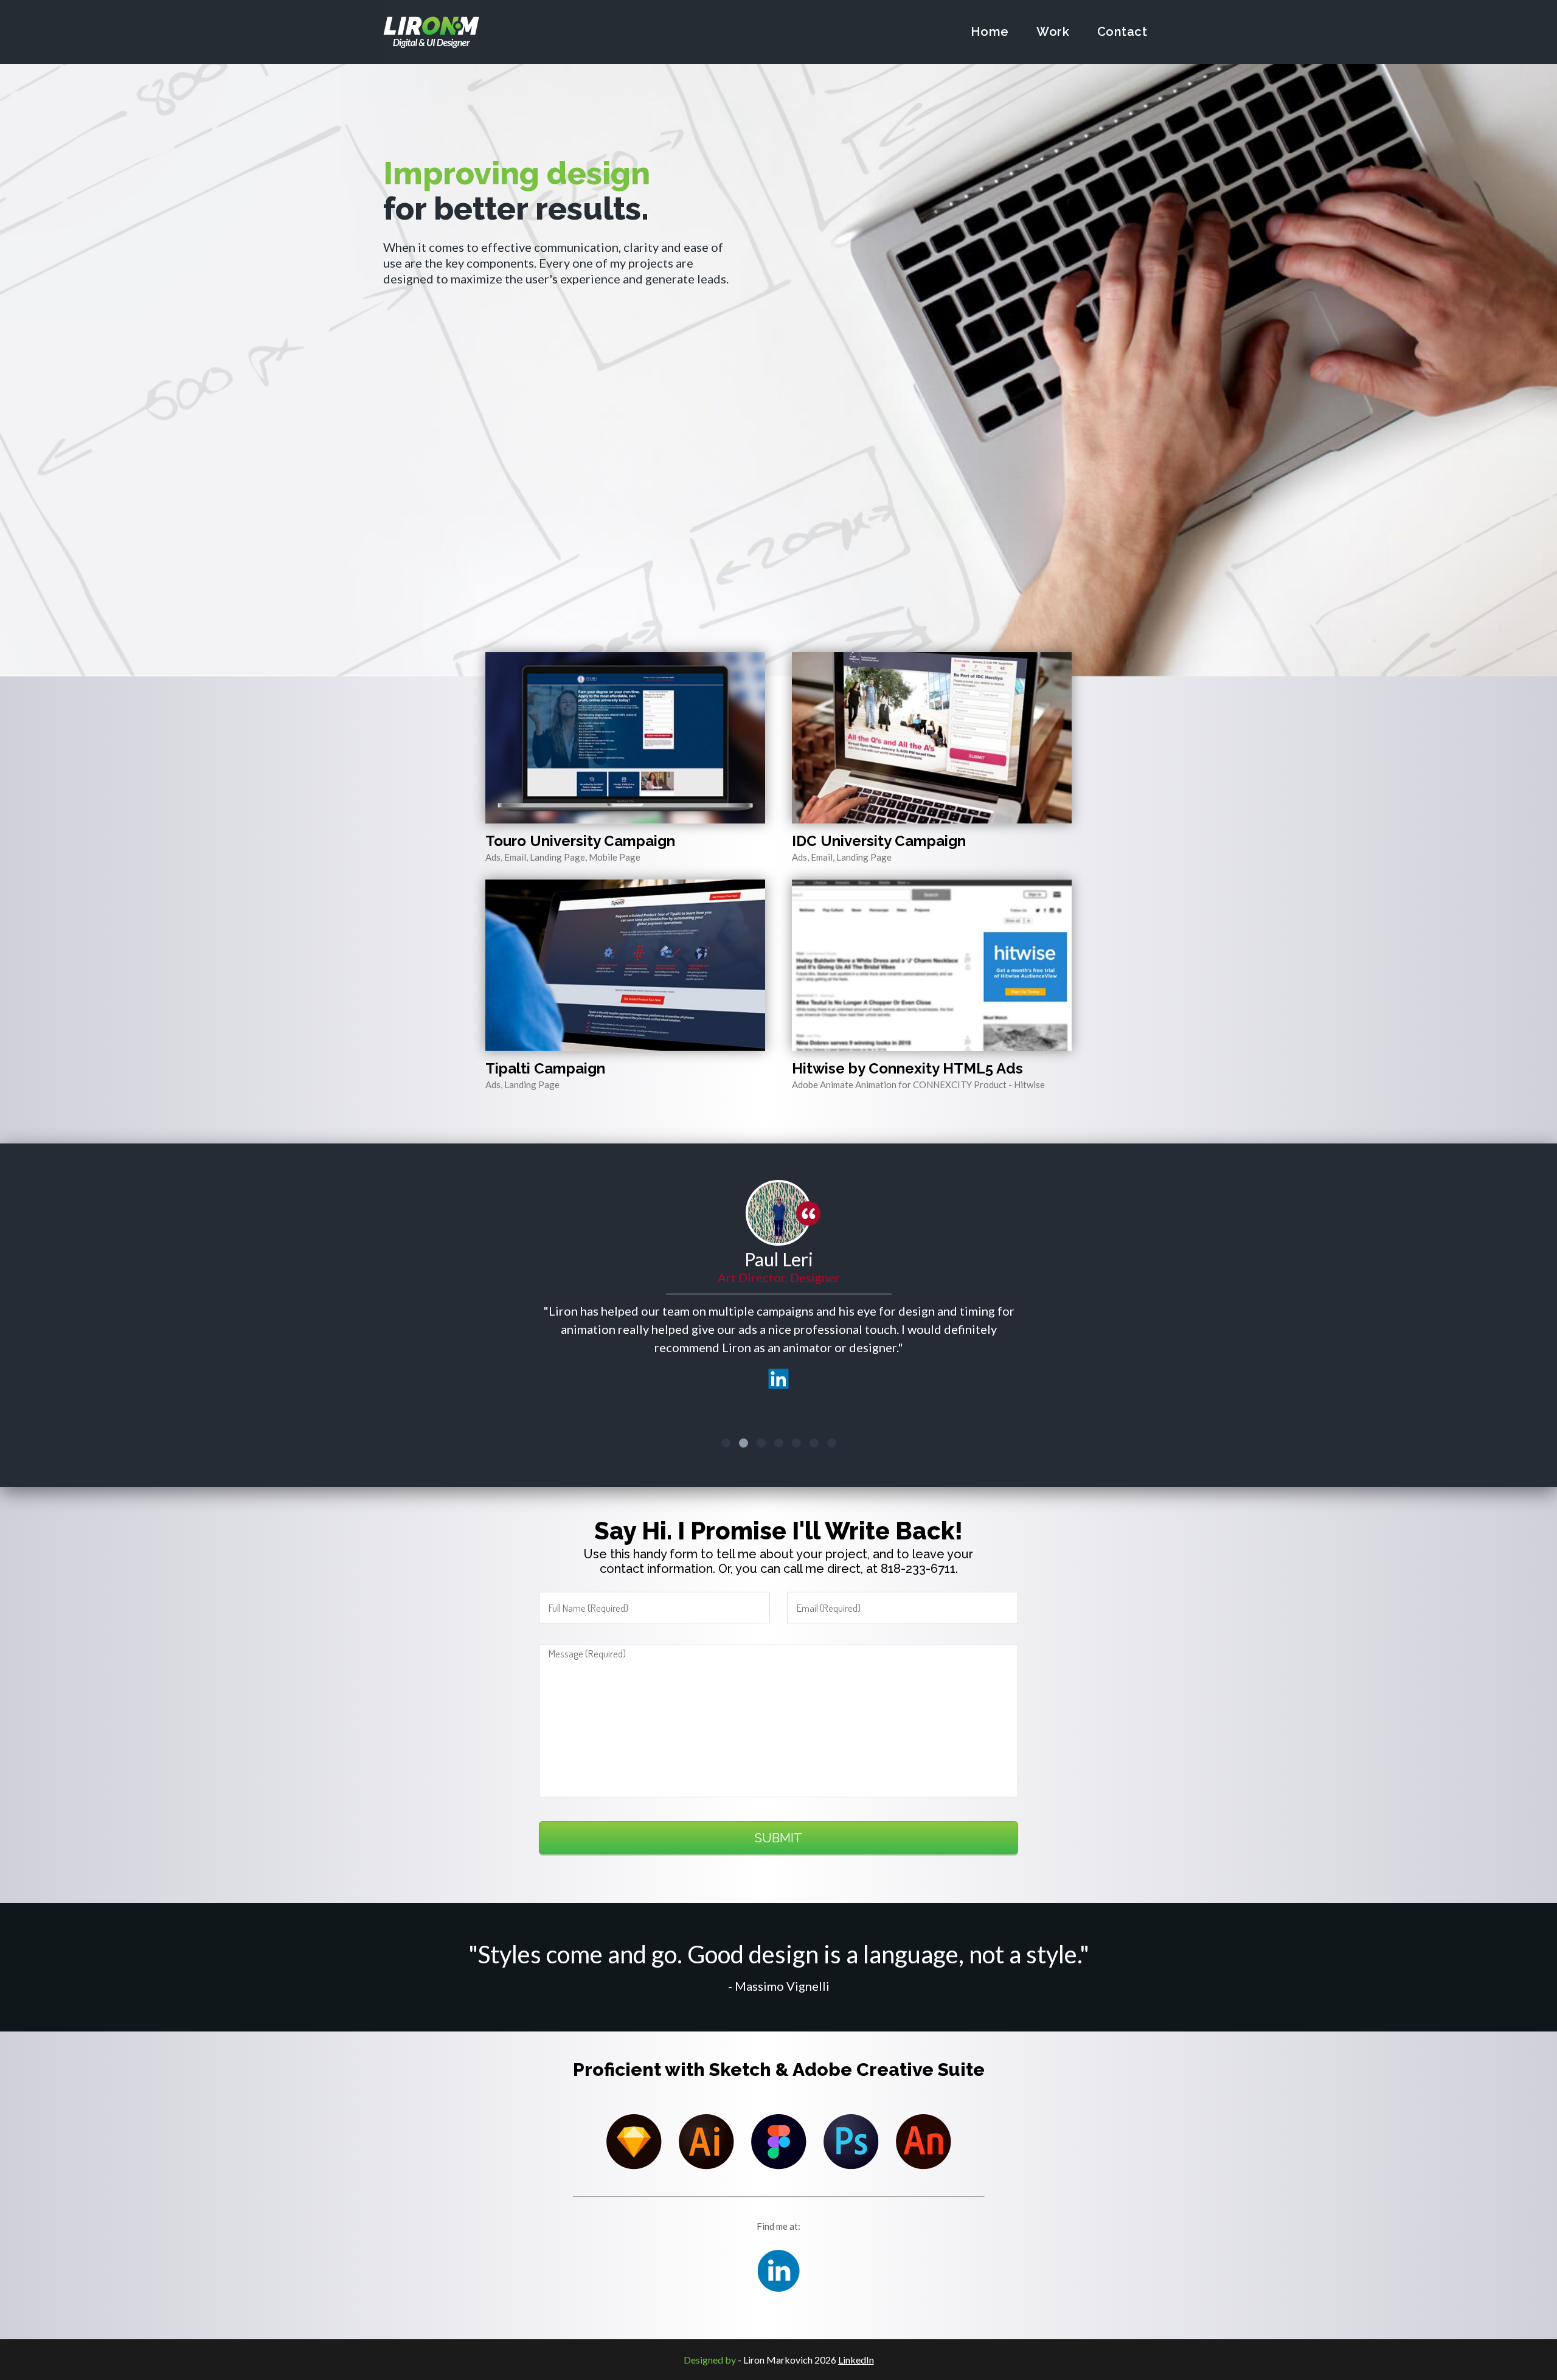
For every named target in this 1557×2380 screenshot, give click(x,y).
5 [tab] (796, 1443)
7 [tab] (832, 1443)
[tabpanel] (778, 1289)
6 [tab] (814, 1443)
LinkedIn (856, 2360)
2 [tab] (744, 1443)
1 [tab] (726, 1443)
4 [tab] (779, 1443)
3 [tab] (761, 1443)
